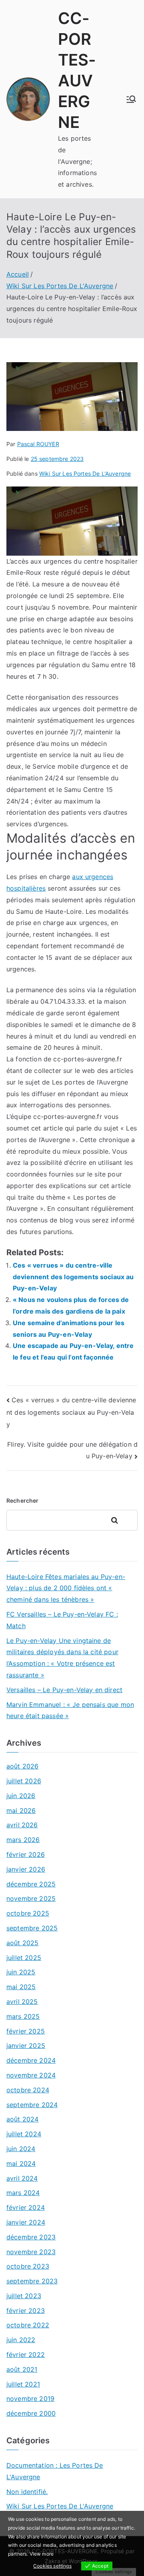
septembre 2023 (32, 2281)
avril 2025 (22, 2002)
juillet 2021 (23, 2384)
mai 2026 (21, 1810)
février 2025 (26, 2031)
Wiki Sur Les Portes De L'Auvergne (85, 474)
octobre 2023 (28, 2266)
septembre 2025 (32, 1928)
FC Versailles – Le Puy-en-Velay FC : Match (62, 1620)
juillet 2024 (24, 2134)
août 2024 (22, 2119)
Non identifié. (27, 2492)
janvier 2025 (26, 2046)
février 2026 (26, 1854)
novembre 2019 (30, 2399)
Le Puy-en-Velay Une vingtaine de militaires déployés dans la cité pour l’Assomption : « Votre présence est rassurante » (62, 1658)
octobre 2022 (28, 2325)
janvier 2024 (26, 2222)
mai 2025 (21, 1987)
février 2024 (26, 2207)
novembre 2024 (31, 2075)
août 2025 (22, 1943)
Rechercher (23, 1500)
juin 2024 (21, 2149)
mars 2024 (23, 2193)
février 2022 (26, 2355)
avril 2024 (22, 2178)
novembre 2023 (31, 2252)
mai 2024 (21, 2163)
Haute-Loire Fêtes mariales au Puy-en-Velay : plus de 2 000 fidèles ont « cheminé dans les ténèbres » (66, 1588)
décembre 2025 (31, 1884)
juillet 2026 (24, 1781)
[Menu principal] (131, 99)
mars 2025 (23, 2016)
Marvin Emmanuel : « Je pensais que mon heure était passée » (70, 1710)
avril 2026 (22, 1825)
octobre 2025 (28, 1913)
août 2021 (22, 2369)
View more (42, 2554)
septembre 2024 (32, 2105)
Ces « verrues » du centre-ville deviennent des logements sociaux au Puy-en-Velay (73, 1277)
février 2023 (26, 2311)
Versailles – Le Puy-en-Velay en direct (64, 1690)
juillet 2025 (24, 1958)
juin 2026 (21, 1796)
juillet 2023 (24, 2296)
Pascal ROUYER (38, 444)
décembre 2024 (31, 2060)
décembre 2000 (31, 2413)
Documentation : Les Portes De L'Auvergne (55, 2471)
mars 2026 (23, 1840)
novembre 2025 (31, 1898)
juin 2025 (21, 1972)
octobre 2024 (28, 2090)
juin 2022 (21, 2340)
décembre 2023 (31, 2237)
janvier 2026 (26, 1869)
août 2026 (22, 1766)
